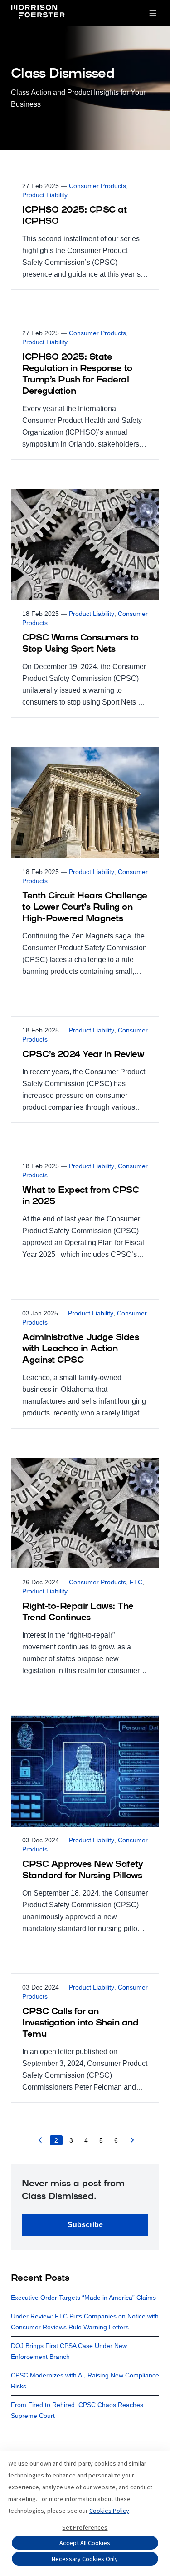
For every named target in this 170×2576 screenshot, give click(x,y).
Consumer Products (97, 186)
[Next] (132, 2142)
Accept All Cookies (85, 2543)
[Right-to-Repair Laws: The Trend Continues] (85, 1572)
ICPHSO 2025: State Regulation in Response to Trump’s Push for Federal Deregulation (77, 375)
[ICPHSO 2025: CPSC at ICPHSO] (85, 231)
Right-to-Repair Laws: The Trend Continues (78, 1612)
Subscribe (85, 2225)
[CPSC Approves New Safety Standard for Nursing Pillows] (85, 1830)
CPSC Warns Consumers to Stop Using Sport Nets (80, 644)
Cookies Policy (109, 2511)
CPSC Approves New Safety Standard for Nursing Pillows (83, 1870)
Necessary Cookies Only (85, 2559)
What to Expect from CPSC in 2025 (80, 1196)
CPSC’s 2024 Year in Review (83, 1055)
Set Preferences (85, 2527)
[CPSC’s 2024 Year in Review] (85, 1070)
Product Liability (45, 195)
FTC (136, 1582)
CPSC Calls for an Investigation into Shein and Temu (80, 2023)
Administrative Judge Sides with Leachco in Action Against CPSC (80, 1349)
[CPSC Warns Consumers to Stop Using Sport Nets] (85, 603)
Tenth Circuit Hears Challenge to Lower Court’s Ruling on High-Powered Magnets (85, 908)
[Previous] (40, 2142)
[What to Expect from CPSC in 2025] (85, 1211)
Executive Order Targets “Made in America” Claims (83, 2298)
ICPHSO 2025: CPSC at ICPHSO (74, 216)
